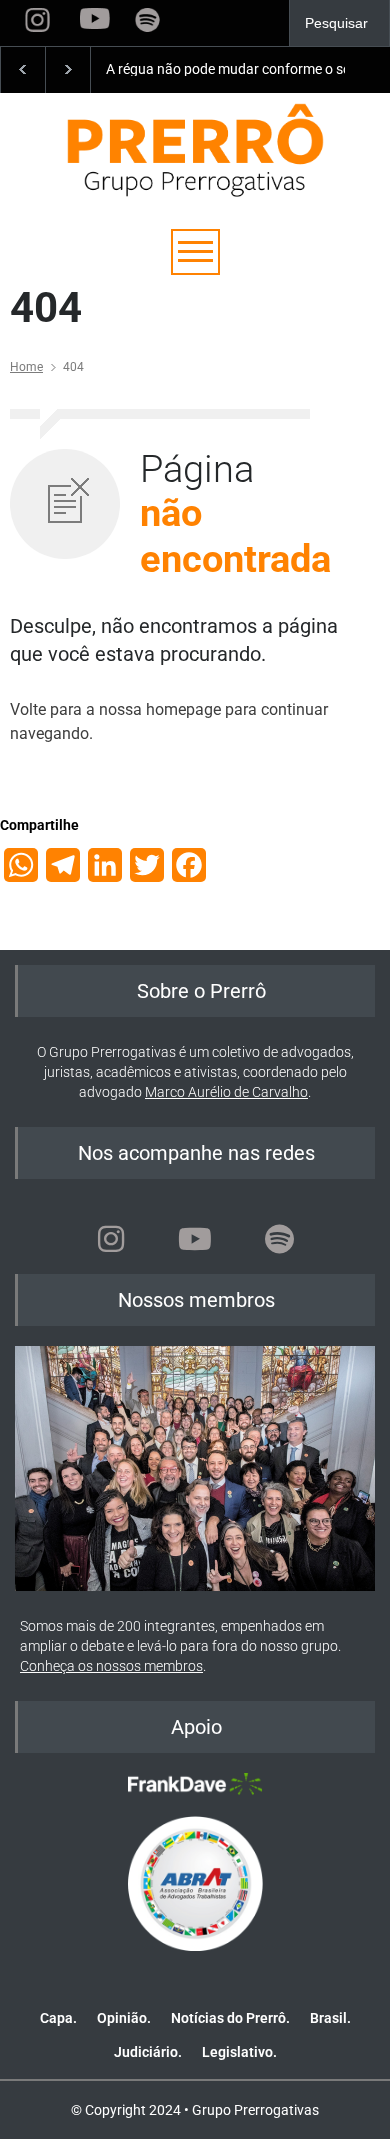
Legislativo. (239, 2052)
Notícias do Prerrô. (230, 2018)
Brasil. (330, 2018)
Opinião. (124, 2018)
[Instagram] (111, 1239)
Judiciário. (148, 2052)
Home (26, 367)
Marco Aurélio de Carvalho (226, 1092)
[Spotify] (279, 1239)
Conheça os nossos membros (111, 1666)
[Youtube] (195, 1239)
